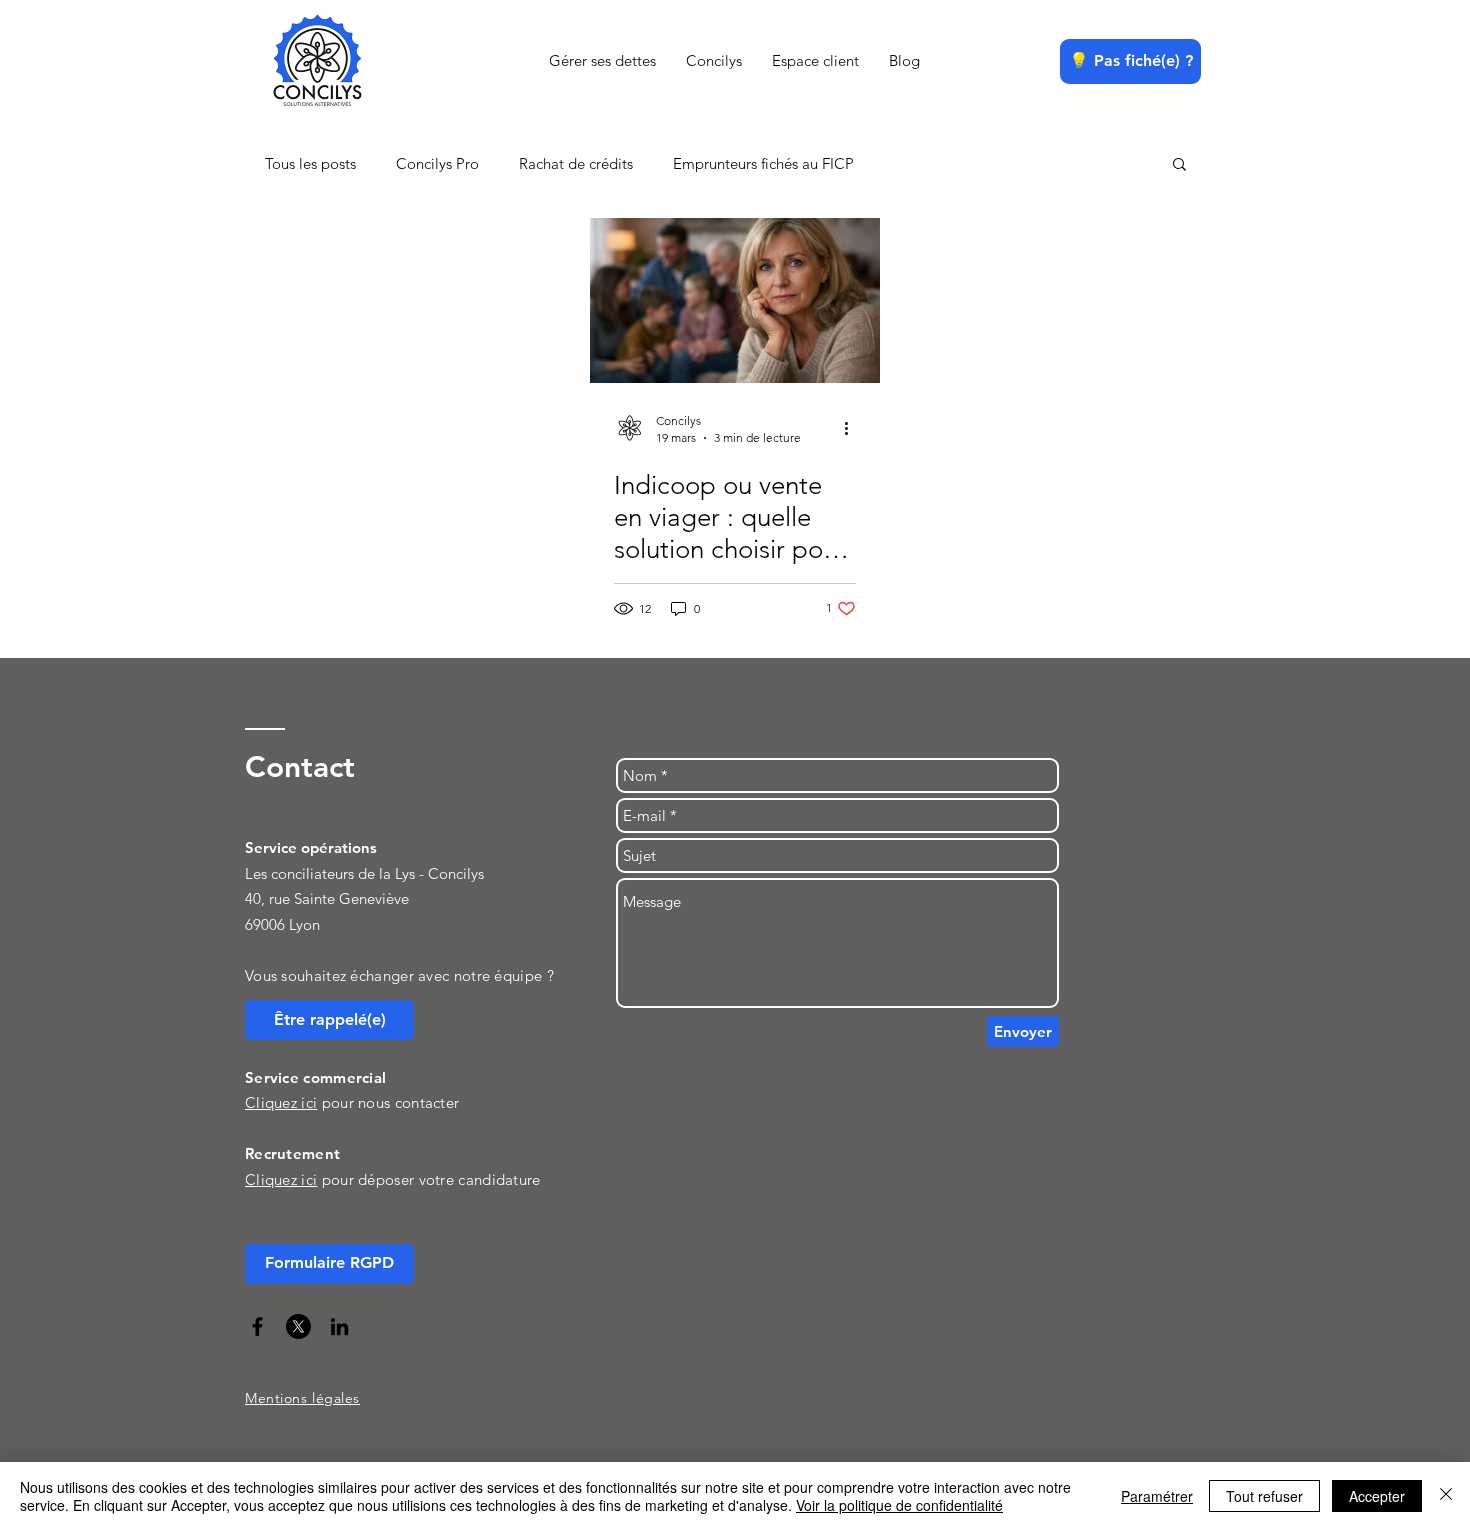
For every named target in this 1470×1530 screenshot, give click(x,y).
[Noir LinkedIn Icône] (339, 1326)
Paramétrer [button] (1157, 1496)
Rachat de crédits (576, 163)
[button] (1179, 165)
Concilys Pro (437, 163)
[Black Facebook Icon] (257, 1326)
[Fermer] (1446, 1496)
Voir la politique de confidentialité (899, 1505)
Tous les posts (310, 163)
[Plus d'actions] (853, 428)
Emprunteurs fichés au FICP (763, 163)
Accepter (1377, 1496)
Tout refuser (1264, 1496)
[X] (298, 1326)
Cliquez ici (281, 1179)
